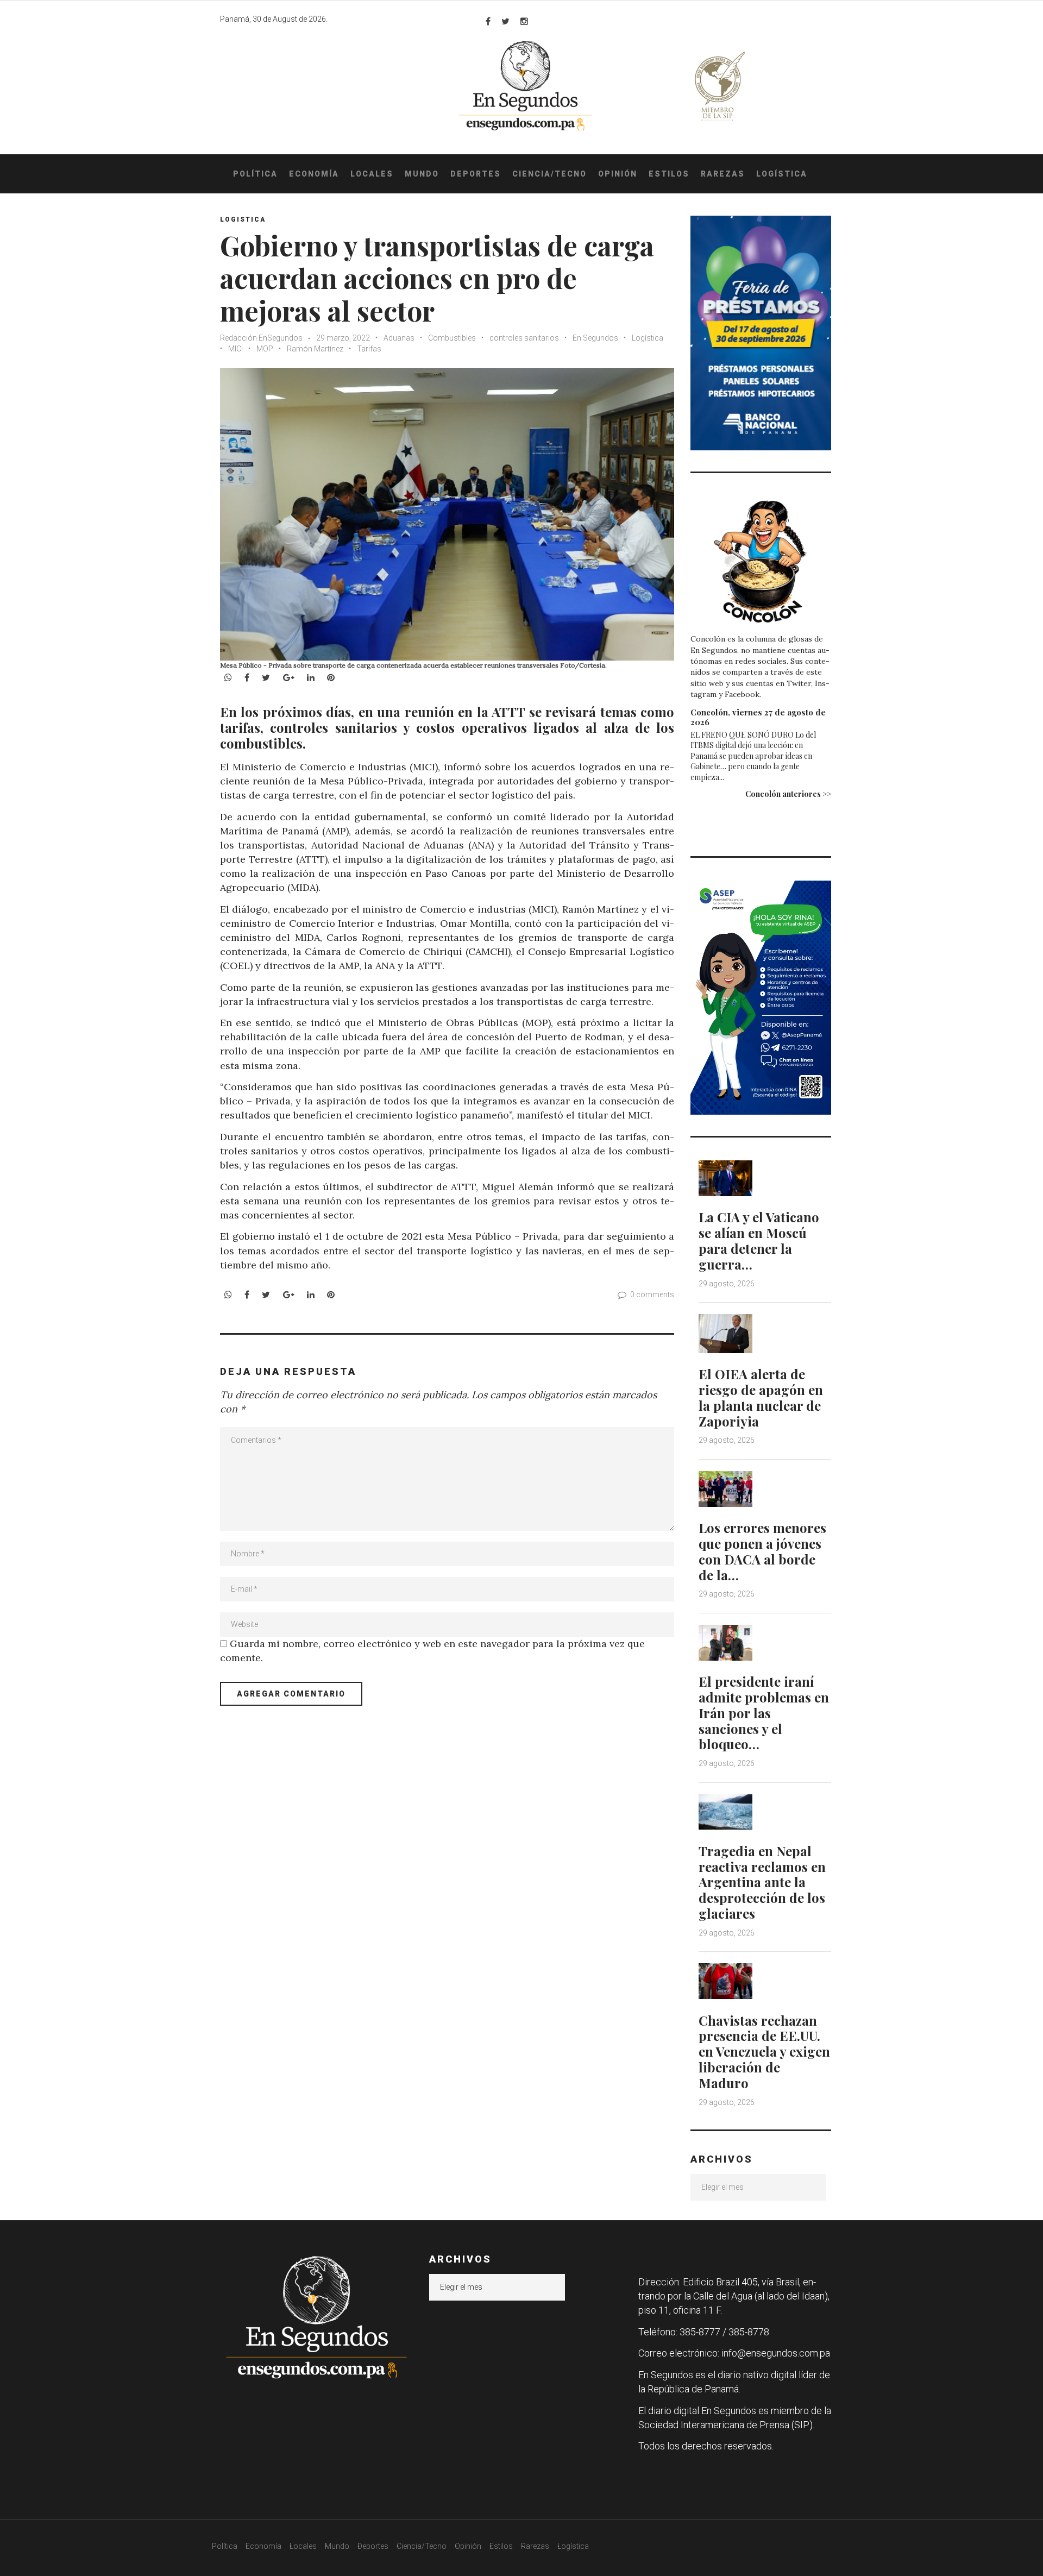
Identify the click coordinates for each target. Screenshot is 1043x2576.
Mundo (422, 174)
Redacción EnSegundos (262, 338)
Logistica (243, 219)
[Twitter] (505, 21)
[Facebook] (488, 21)
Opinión (618, 174)
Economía (314, 174)
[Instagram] (524, 21)
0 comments (652, 1295)
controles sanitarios (524, 338)
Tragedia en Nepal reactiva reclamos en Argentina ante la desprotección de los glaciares (762, 1882)
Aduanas (399, 338)
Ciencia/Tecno (549, 174)
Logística (782, 174)
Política (255, 174)
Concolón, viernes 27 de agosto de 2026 (758, 717)
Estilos (669, 174)
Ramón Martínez (315, 349)
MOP (265, 349)
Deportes (476, 174)
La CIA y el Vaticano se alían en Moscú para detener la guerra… (759, 1240)
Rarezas (723, 174)
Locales (372, 174)
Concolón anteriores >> (788, 794)
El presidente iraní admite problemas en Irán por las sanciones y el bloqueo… (764, 1713)
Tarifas (369, 349)
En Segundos (595, 338)
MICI (235, 349)
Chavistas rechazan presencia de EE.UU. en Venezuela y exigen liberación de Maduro (764, 2052)
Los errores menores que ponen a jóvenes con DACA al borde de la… (762, 1551)
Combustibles (452, 338)
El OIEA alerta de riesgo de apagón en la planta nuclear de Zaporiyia (761, 1397)
